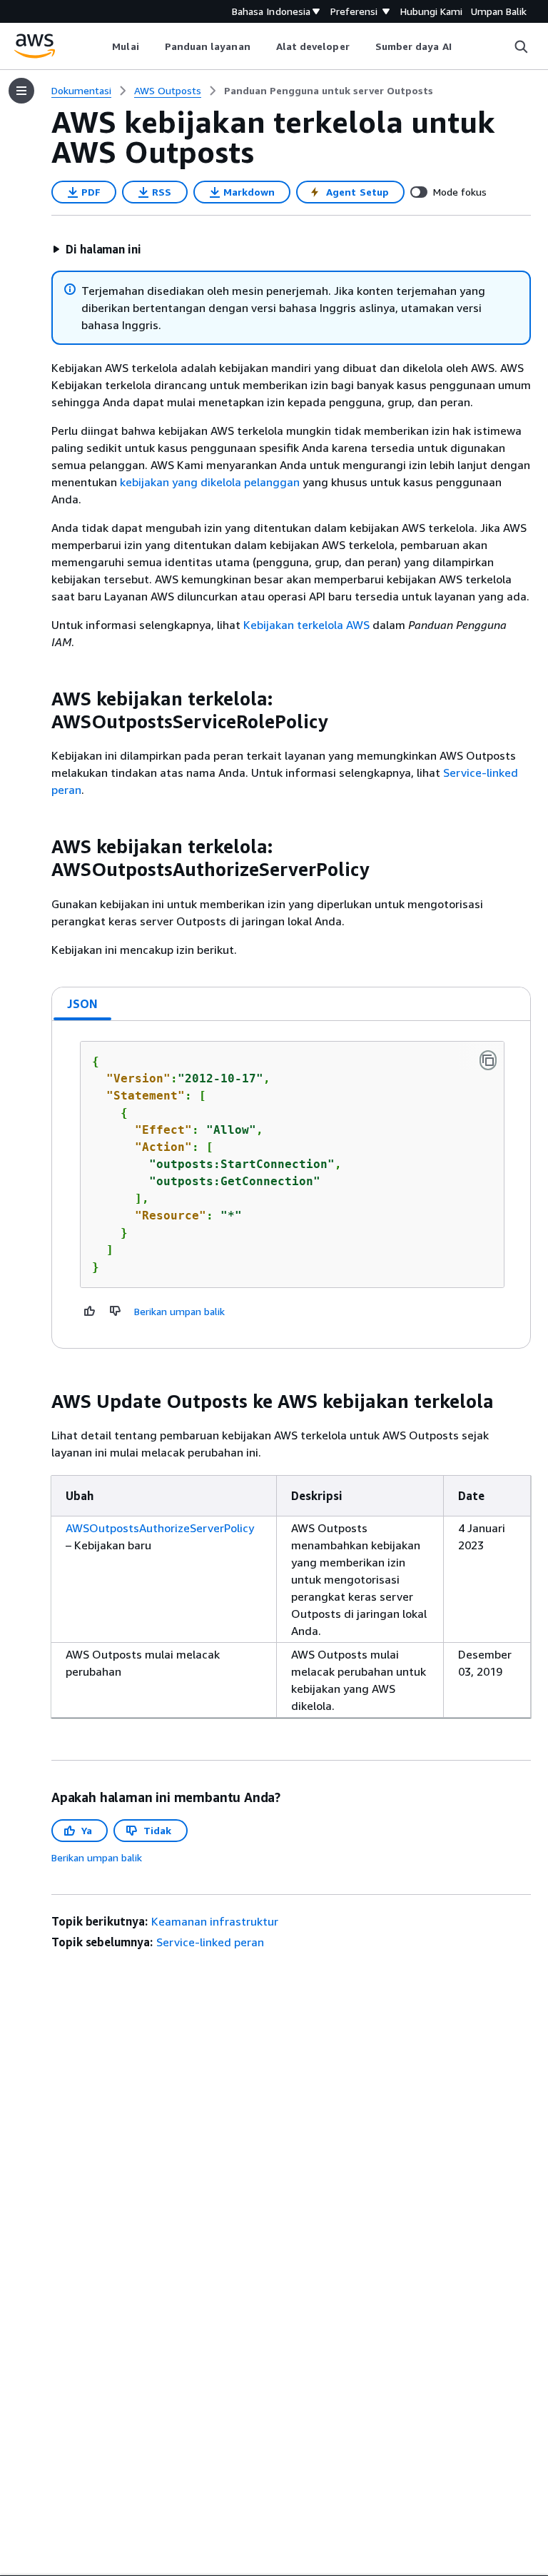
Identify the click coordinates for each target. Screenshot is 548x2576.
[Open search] (521, 46)
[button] (97, 249)
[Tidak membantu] (116, 1311)
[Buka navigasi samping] (21, 91)
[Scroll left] (102, 46)
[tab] (83, 1004)
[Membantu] (90, 1311)
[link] (329, 91)
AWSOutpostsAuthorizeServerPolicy (160, 1528)
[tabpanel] (291, 1184)
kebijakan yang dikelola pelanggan (210, 482)
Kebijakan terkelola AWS (306, 625)
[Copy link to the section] (40, 699)
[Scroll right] (462, 46)
